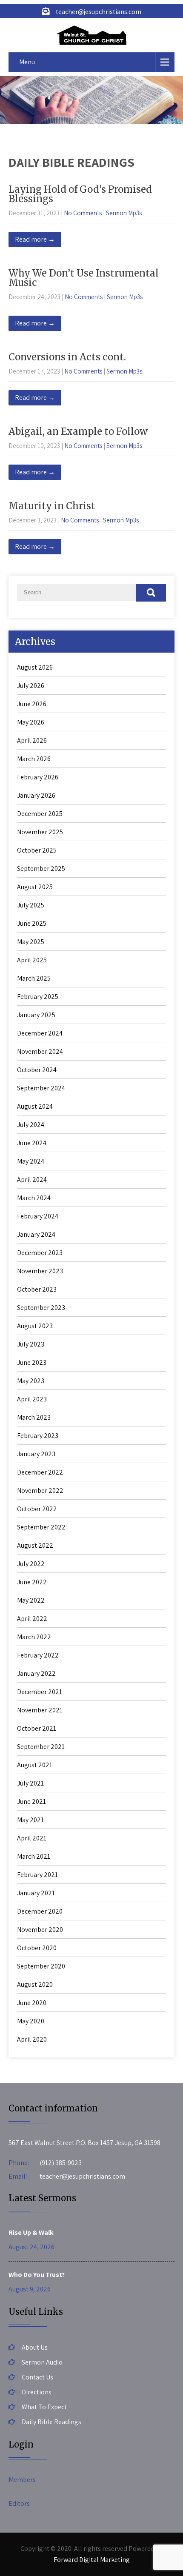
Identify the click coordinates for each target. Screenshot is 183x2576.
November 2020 (40, 1930)
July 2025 (31, 905)
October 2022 (37, 1509)
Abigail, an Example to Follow (78, 431)
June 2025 (32, 923)
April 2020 (32, 2039)
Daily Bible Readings (51, 2422)
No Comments (83, 213)
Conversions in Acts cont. (67, 357)
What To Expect (44, 2407)
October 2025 (37, 850)
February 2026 (38, 777)
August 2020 (35, 1984)
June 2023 (32, 1362)
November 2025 (40, 832)
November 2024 (40, 1051)
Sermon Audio (42, 2362)
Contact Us (37, 2377)
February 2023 (38, 1436)
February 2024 (38, 1216)
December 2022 (40, 1472)
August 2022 (35, 1545)
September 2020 (41, 1966)
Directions (37, 2392)
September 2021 (41, 1747)
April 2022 (32, 1619)
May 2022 (31, 1600)
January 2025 (36, 1015)
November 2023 (40, 1271)
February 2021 (37, 1875)
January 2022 (36, 1673)
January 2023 (36, 1454)
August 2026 (35, 667)
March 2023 (34, 1417)
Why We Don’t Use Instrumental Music (84, 278)
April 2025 (32, 960)
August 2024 (35, 1106)
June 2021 (31, 1801)
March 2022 (34, 1637)
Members (22, 2480)
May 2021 (30, 1820)
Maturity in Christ (52, 506)
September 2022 (41, 1527)
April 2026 (32, 740)
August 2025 (35, 887)
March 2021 (34, 1856)
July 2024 (31, 1125)
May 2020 (31, 2021)
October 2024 (37, 1070)
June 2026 (32, 704)
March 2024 (34, 1198)
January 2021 (36, 1893)
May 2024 (31, 1161)
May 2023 (31, 1381)
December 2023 (40, 1253)
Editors (19, 2503)
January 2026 (36, 795)
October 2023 (37, 1289)
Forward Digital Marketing (92, 2560)
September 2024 (41, 1088)
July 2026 (31, 686)
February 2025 (38, 997)
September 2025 (41, 869)
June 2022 (32, 1582)
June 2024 (32, 1143)
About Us (35, 2347)
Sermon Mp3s (124, 213)
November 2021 (40, 1710)
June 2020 (32, 2003)
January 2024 (36, 1234)
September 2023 (41, 1308)
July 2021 (30, 1783)
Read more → (35, 239)
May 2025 (31, 942)
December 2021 (40, 1692)
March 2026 (34, 759)
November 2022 (40, 1491)
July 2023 (31, 1344)
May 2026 (31, 722)
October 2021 (37, 1728)
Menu (27, 62)
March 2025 (34, 978)
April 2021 (32, 1838)
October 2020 (37, 1948)
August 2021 (35, 1765)
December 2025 (40, 814)
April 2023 (32, 1399)
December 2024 (40, 1033)
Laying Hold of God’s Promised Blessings (80, 194)
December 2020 (40, 1911)
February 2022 (38, 1655)
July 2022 (31, 1564)
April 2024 (32, 1180)
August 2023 (35, 1326)
